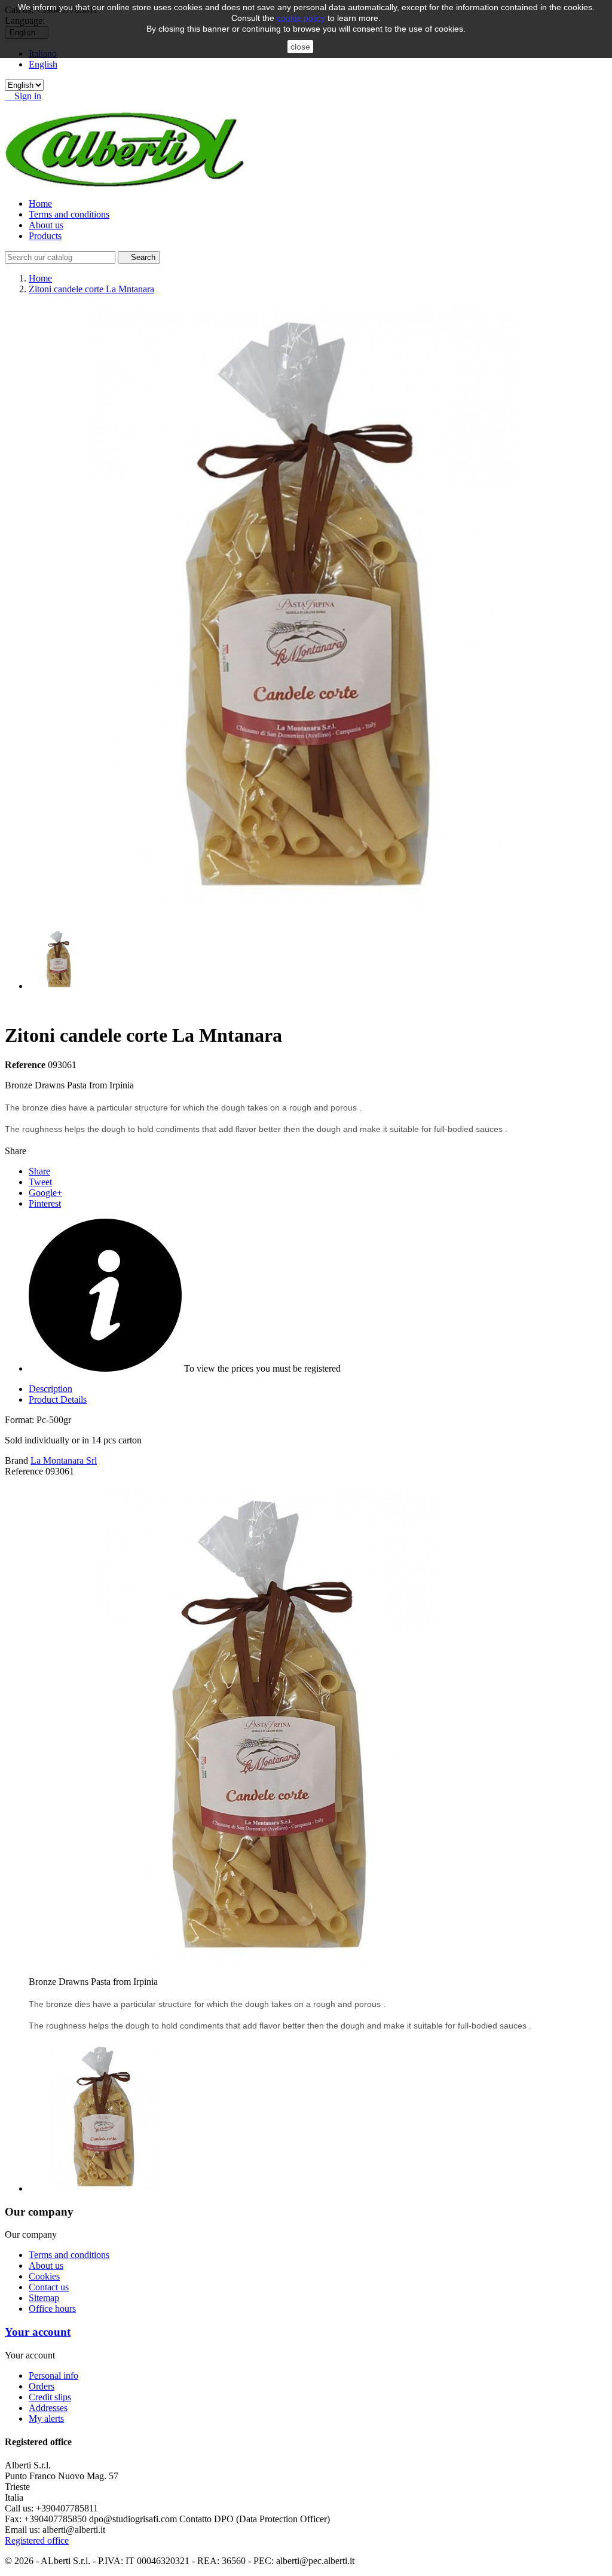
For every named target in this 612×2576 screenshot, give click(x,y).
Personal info (53, 2375)
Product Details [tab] (58, 1399)
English (43, 64)
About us (46, 225)
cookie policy (301, 18)
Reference (26, 1065)
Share (39, 1171)
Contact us (49, 2287)
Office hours (52, 2309)
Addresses (48, 2408)
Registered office (37, 2540)
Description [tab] (51, 1389)
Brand (16, 1460)
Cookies (44, 2276)
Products (45, 236)
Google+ (45, 1193)
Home (40, 204)
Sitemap (44, 2298)
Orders (42, 2386)
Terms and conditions (69, 214)
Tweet (40, 1182)
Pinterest (45, 1203)
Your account (38, 2332)
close (300, 47)
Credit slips (50, 2397)
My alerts (46, 2419)
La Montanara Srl (64, 1460)
